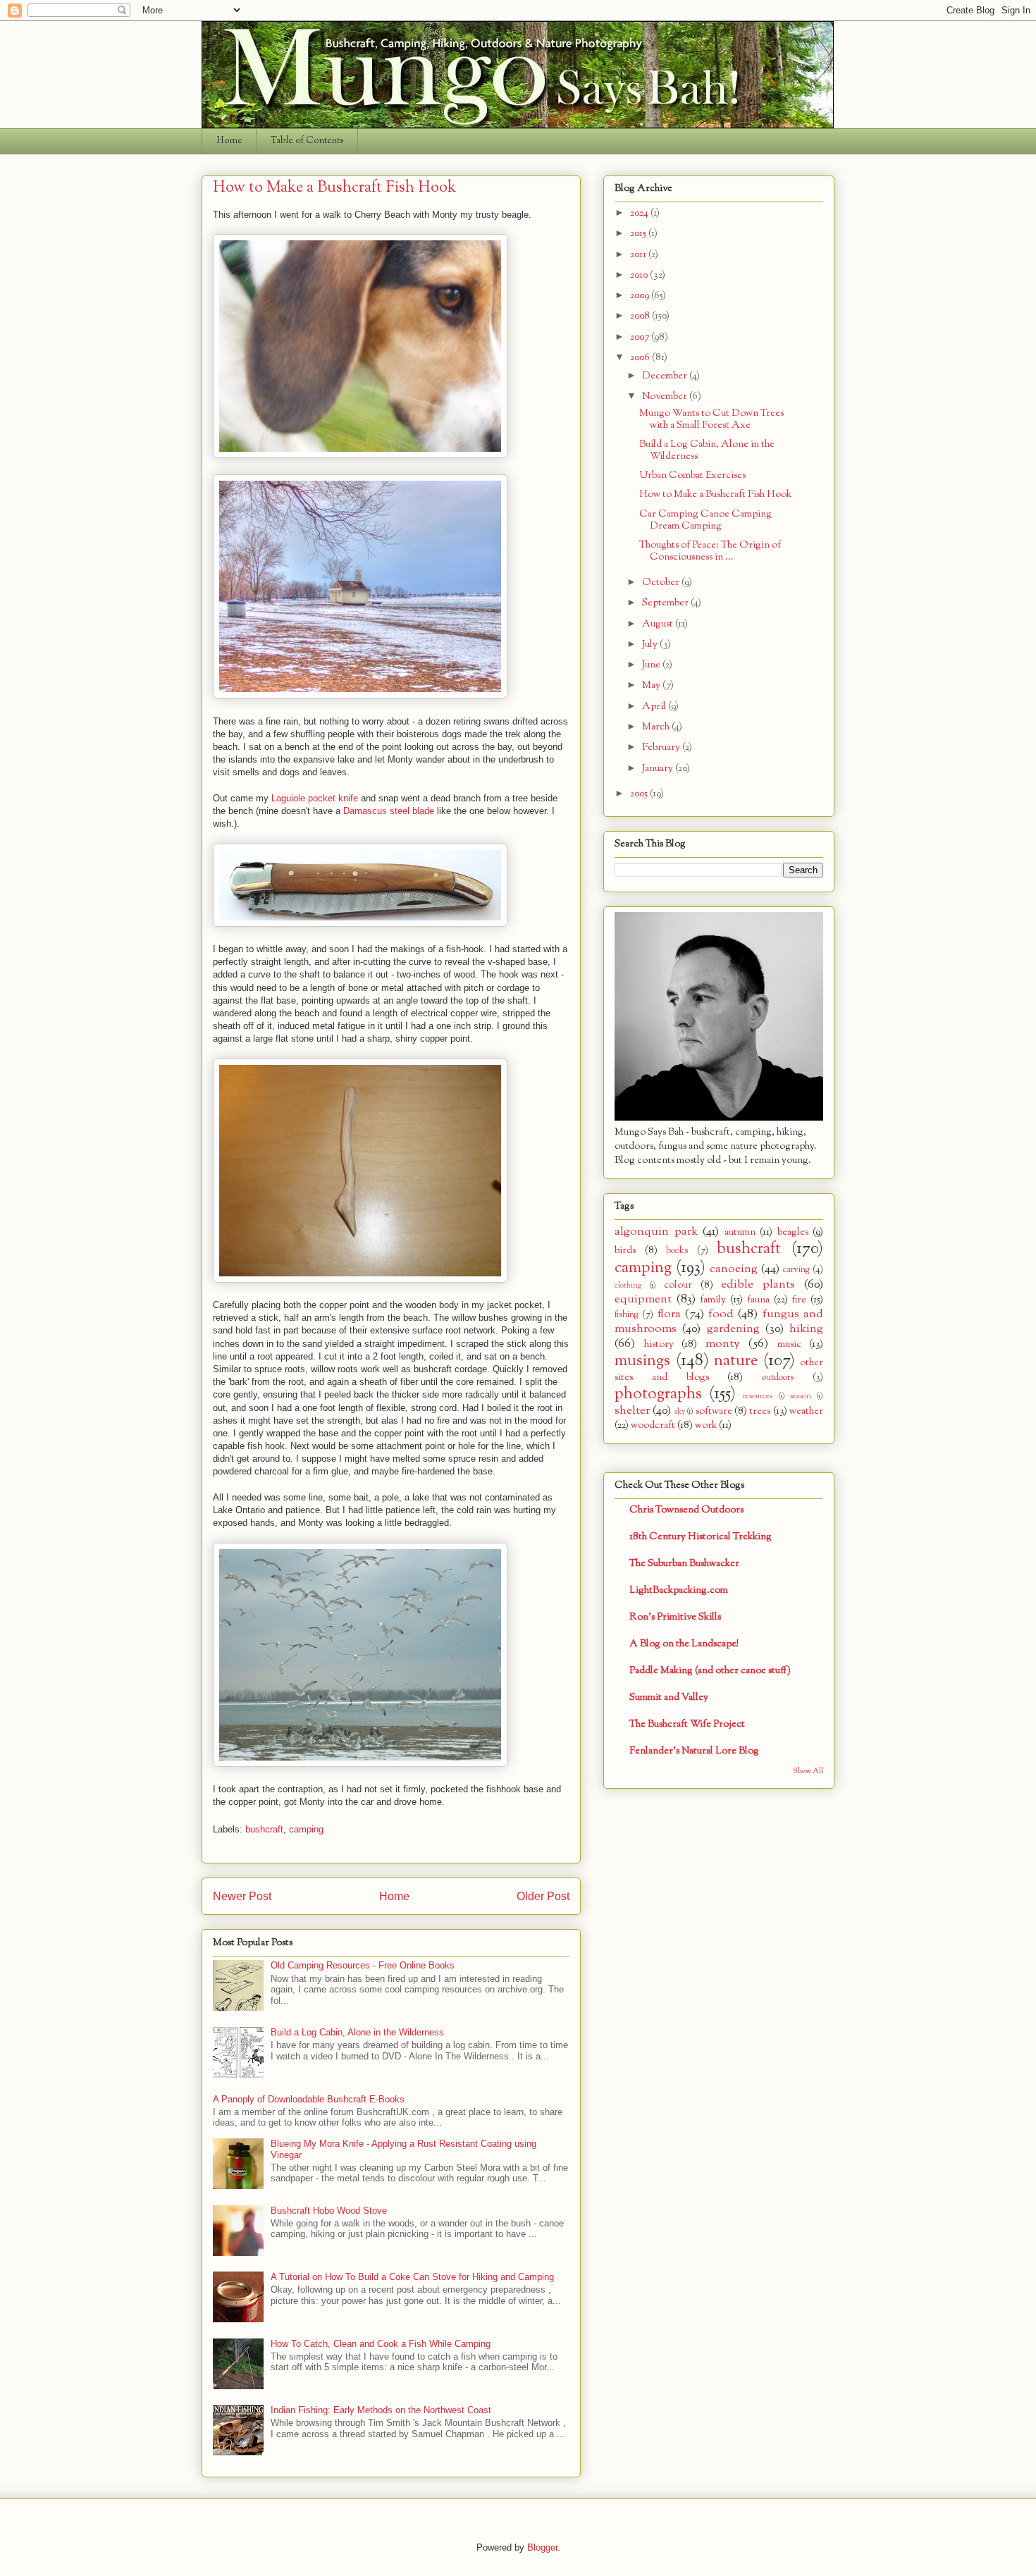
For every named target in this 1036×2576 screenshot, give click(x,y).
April (655, 707)
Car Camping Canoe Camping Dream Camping (705, 520)
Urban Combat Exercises (692, 475)
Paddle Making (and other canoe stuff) (710, 1671)
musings (642, 1361)
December (666, 376)
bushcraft (264, 1829)
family (713, 1300)
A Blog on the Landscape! (684, 1644)
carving (796, 1270)
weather (806, 1411)
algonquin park (656, 1232)
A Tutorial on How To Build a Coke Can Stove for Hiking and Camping (412, 2277)
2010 (640, 275)
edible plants (758, 1284)
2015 (639, 234)
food (721, 1314)
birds (625, 1251)
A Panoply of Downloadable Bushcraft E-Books (309, 2099)
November (666, 396)
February (662, 747)
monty (723, 1344)
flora (669, 1314)
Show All (808, 1771)
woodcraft (653, 1425)
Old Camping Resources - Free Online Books (363, 1965)
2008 (641, 316)
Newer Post (242, 1896)
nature (736, 1361)
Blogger (542, 2547)
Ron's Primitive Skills (675, 1617)
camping (306, 1829)
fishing (627, 1315)
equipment (643, 1299)
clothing (628, 1286)
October (662, 583)
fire (799, 1300)
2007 (641, 337)
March (657, 727)
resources (758, 1396)
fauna (758, 1300)
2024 (640, 213)
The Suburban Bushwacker (684, 1564)
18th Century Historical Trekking (701, 1537)
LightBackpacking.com (679, 1590)
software (714, 1411)
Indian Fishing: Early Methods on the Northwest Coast (381, 2410)
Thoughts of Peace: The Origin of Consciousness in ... (710, 551)
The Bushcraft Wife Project (687, 1724)
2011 (639, 255)
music (789, 1344)
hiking (806, 1329)
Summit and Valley (669, 1697)
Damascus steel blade (389, 811)
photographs (658, 1394)
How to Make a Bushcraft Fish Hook (715, 494)
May (652, 685)
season (801, 1396)
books (677, 1251)
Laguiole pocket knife (315, 798)
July (651, 645)
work (706, 1425)
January (659, 769)
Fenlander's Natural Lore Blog (694, 1751)
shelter (632, 1411)
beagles (793, 1232)
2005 (640, 794)
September (666, 603)
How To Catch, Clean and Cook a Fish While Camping (381, 2344)
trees (760, 1411)
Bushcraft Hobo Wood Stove (329, 2211)
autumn (740, 1232)
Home (229, 141)
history (659, 1344)
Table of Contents (307, 141)
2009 (641, 296)
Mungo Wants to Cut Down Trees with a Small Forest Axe (711, 419)
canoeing (734, 1269)
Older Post (543, 1896)
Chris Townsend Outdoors (686, 1510)
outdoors (778, 1378)
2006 (641, 358)
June (652, 665)
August (659, 624)
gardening (733, 1329)
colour (678, 1285)
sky (680, 1412)
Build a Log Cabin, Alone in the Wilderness (357, 2032)
